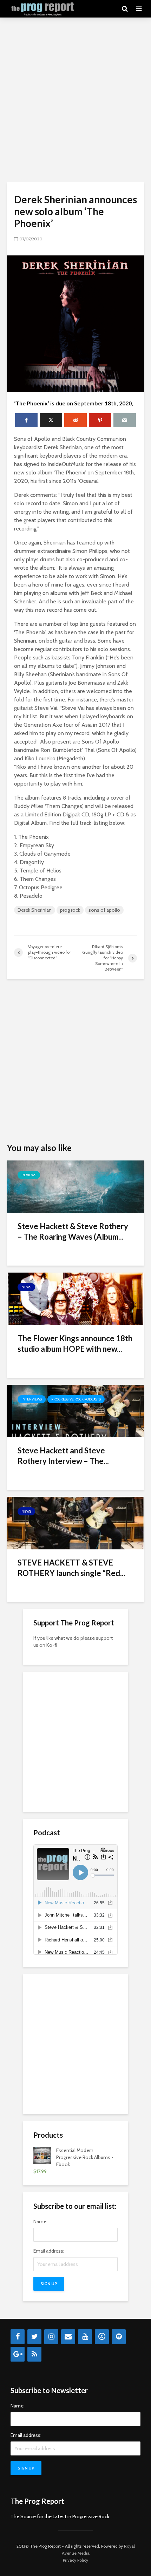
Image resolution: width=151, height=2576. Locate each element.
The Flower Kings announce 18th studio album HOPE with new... (75, 1344)
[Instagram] (51, 2337)
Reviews (29, 1175)
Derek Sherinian (35, 910)
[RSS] (34, 2354)
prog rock (70, 910)
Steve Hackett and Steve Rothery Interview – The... (63, 1456)
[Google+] (18, 2354)
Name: (40, 2221)
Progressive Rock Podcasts (76, 1399)
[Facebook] (18, 2337)
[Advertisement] (75, 100)
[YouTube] (85, 2337)
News (26, 1287)
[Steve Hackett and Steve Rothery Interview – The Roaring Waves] (75, 1410)
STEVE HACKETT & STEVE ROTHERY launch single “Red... (71, 1568)
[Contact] (68, 2337)
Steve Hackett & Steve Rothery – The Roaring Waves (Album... (73, 1231)
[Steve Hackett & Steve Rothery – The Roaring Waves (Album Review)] (75, 1186)
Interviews (32, 1399)
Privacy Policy (75, 2560)
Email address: (49, 2251)
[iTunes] (102, 2337)
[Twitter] (34, 2337)
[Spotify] (119, 2337)
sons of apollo (104, 910)
